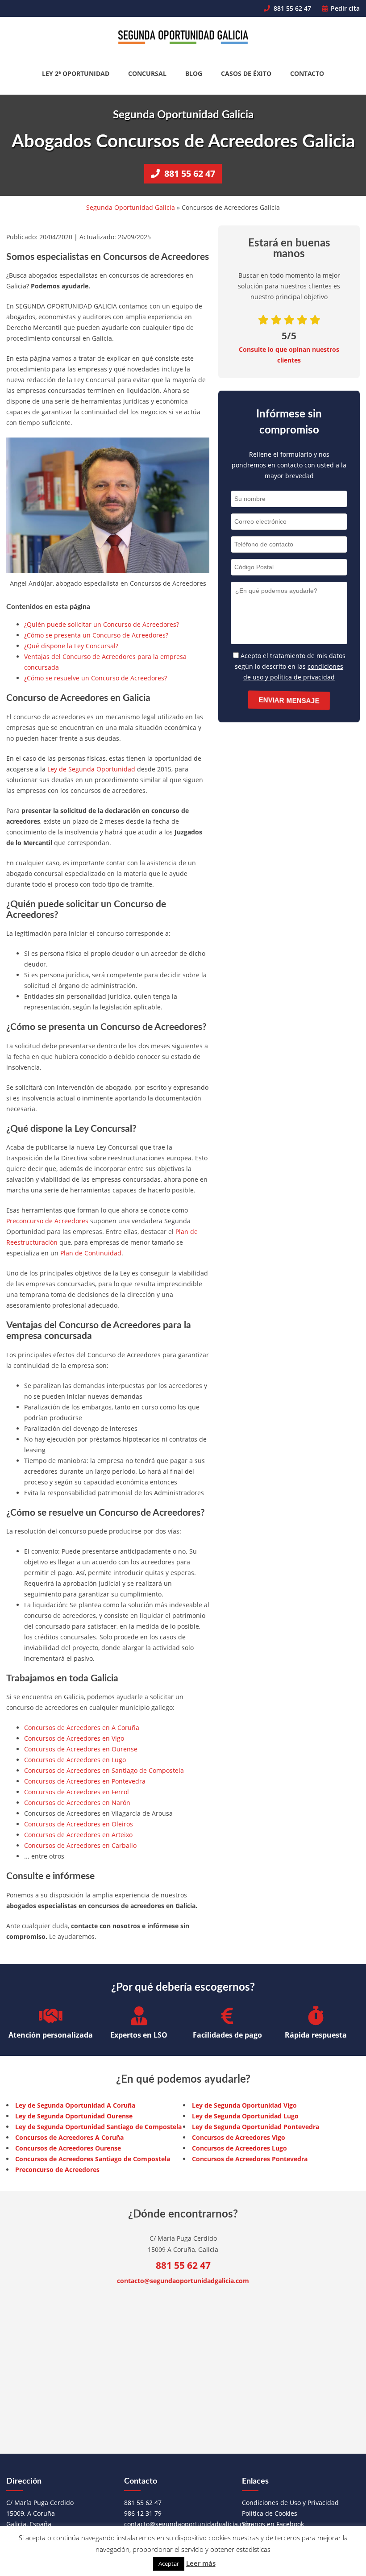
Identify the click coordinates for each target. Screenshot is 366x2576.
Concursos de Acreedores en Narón (77, 1803)
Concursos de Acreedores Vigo (239, 2137)
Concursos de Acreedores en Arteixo (78, 1835)
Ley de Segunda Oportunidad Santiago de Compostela (98, 2127)
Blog (194, 73)
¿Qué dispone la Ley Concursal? (71, 646)
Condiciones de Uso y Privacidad (290, 2503)
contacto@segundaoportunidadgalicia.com (183, 2281)
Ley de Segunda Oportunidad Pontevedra (256, 2127)
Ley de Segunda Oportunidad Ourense (74, 2116)
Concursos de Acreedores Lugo (239, 2148)
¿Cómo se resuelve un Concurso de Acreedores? (96, 678)
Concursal (147, 73)
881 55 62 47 (291, 8)
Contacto (307, 73)
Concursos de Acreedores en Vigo (74, 1738)
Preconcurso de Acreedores (47, 1221)
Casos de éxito (246, 73)
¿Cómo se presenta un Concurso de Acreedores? (96, 635)
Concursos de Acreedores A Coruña (69, 2137)
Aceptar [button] (169, 2563)
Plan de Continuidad (91, 1253)
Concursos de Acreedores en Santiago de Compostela (104, 1770)
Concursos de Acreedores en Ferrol (77, 1792)
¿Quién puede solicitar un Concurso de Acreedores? (102, 624)
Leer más (201, 2563)
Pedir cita (344, 8)
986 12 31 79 (143, 2513)
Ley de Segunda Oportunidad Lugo (245, 2116)
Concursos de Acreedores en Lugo (75, 1760)
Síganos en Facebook (273, 2524)
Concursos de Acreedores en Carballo (80, 1845)
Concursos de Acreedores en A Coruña (82, 1728)
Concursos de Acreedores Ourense (68, 2148)
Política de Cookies (270, 2513)
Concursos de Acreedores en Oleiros (79, 1824)
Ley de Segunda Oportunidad (91, 769)
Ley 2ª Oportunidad (76, 73)
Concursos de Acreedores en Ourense (81, 1749)
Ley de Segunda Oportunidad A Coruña (75, 2105)
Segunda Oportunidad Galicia (131, 207)
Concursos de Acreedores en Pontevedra (85, 1781)
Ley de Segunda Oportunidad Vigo (244, 2105)
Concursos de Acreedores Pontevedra (250, 2159)
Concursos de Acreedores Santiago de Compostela (93, 2159)
